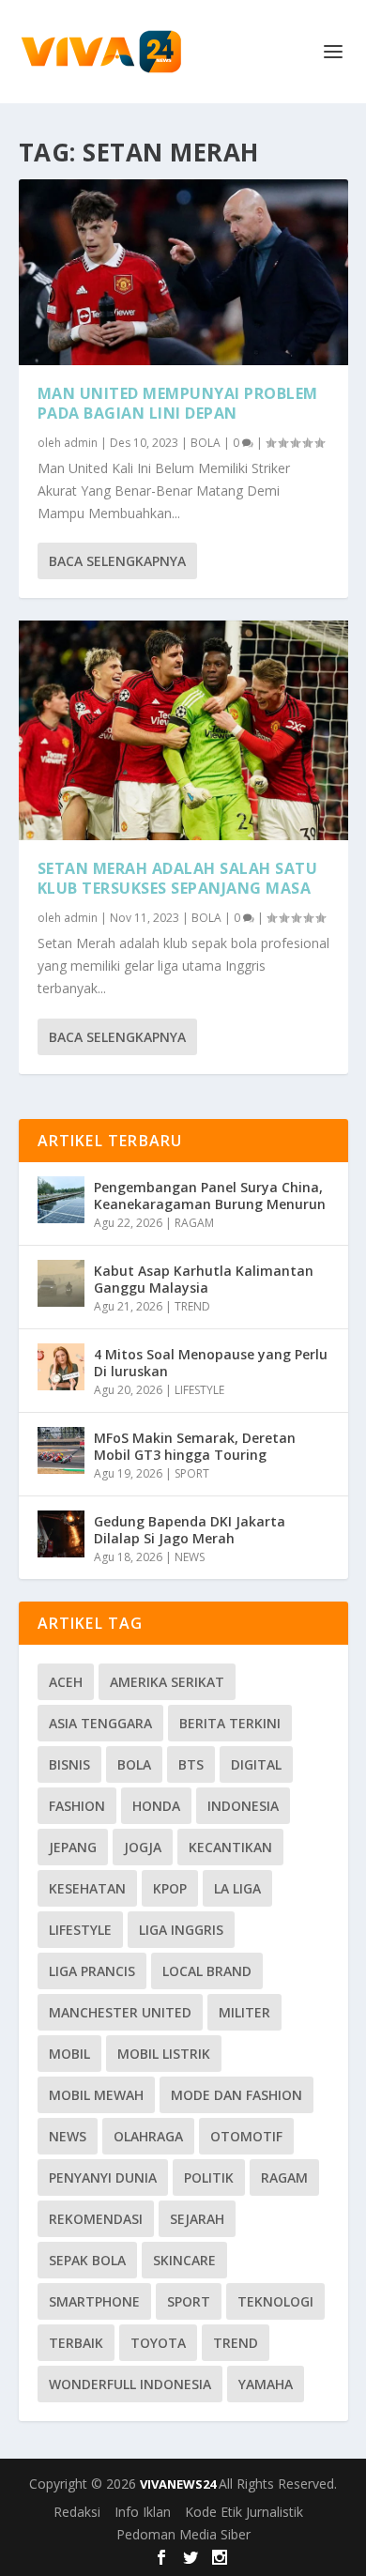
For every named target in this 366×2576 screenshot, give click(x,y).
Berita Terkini (230, 1723)
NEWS (190, 1557)
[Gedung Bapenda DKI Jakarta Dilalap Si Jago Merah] (61, 1534)
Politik (209, 2177)
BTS (191, 1764)
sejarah (197, 2219)
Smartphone (94, 2301)
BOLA (206, 443)
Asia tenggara (100, 1723)
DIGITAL (256, 1764)
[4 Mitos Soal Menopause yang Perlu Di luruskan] (61, 1367)
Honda (156, 1806)
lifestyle (80, 1930)
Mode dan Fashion (236, 2095)
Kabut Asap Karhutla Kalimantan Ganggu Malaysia (204, 1279)
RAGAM (194, 1223)
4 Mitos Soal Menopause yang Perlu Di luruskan (211, 1363)
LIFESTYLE (199, 1390)
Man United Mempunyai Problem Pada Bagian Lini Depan (178, 403)
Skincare (184, 2260)
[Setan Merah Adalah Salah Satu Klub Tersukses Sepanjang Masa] (183, 730)
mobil (69, 2054)
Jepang (73, 1847)
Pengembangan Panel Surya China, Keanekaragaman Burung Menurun (210, 1196)
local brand (207, 1971)
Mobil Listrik (164, 2054)
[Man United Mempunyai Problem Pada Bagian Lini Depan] (183, 272)
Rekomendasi (96, 2219)
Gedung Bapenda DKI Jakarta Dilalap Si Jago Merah (190, 1530)
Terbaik (76, 2343)
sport (189, 2301)
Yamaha (266, 2384)
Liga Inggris (181, 1930)
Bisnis (69, 1764)
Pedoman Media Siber (183, 2534)
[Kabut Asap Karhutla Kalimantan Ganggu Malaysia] (61, 1283)
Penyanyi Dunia (103, 2177)
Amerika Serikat (167, 1682)
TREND (192, 1306)
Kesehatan (87, 1888)
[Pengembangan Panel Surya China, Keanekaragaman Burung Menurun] (61, 1200)
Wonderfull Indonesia (130, 2384)
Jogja (143, 1847)
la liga (237, 1888)
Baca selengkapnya (117, 561)
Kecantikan (230, 1847)
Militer (244, 2012)
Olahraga (148, 2136)
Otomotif (246, 2136)
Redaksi (77, 2512)
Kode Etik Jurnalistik (244, 2512)
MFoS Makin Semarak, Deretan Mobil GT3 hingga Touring (195, 1446)
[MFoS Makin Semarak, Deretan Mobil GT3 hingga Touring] (61, 1450)
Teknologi (275, 2301)
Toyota (158, 2343)
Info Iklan (143, 2512)
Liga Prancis (92, 1971)
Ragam (284, 2177)
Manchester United (120, 2012)
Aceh (66, 1682)
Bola (134, 1764)
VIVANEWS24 (179, 2484)
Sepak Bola (87, 2260)
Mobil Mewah (96, 2095)
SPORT (192, 1473)
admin (81, 443)
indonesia (243, 1806)
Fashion (77, 1806)
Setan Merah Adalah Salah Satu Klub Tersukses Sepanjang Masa (178, 878)
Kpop (170, 1888)
